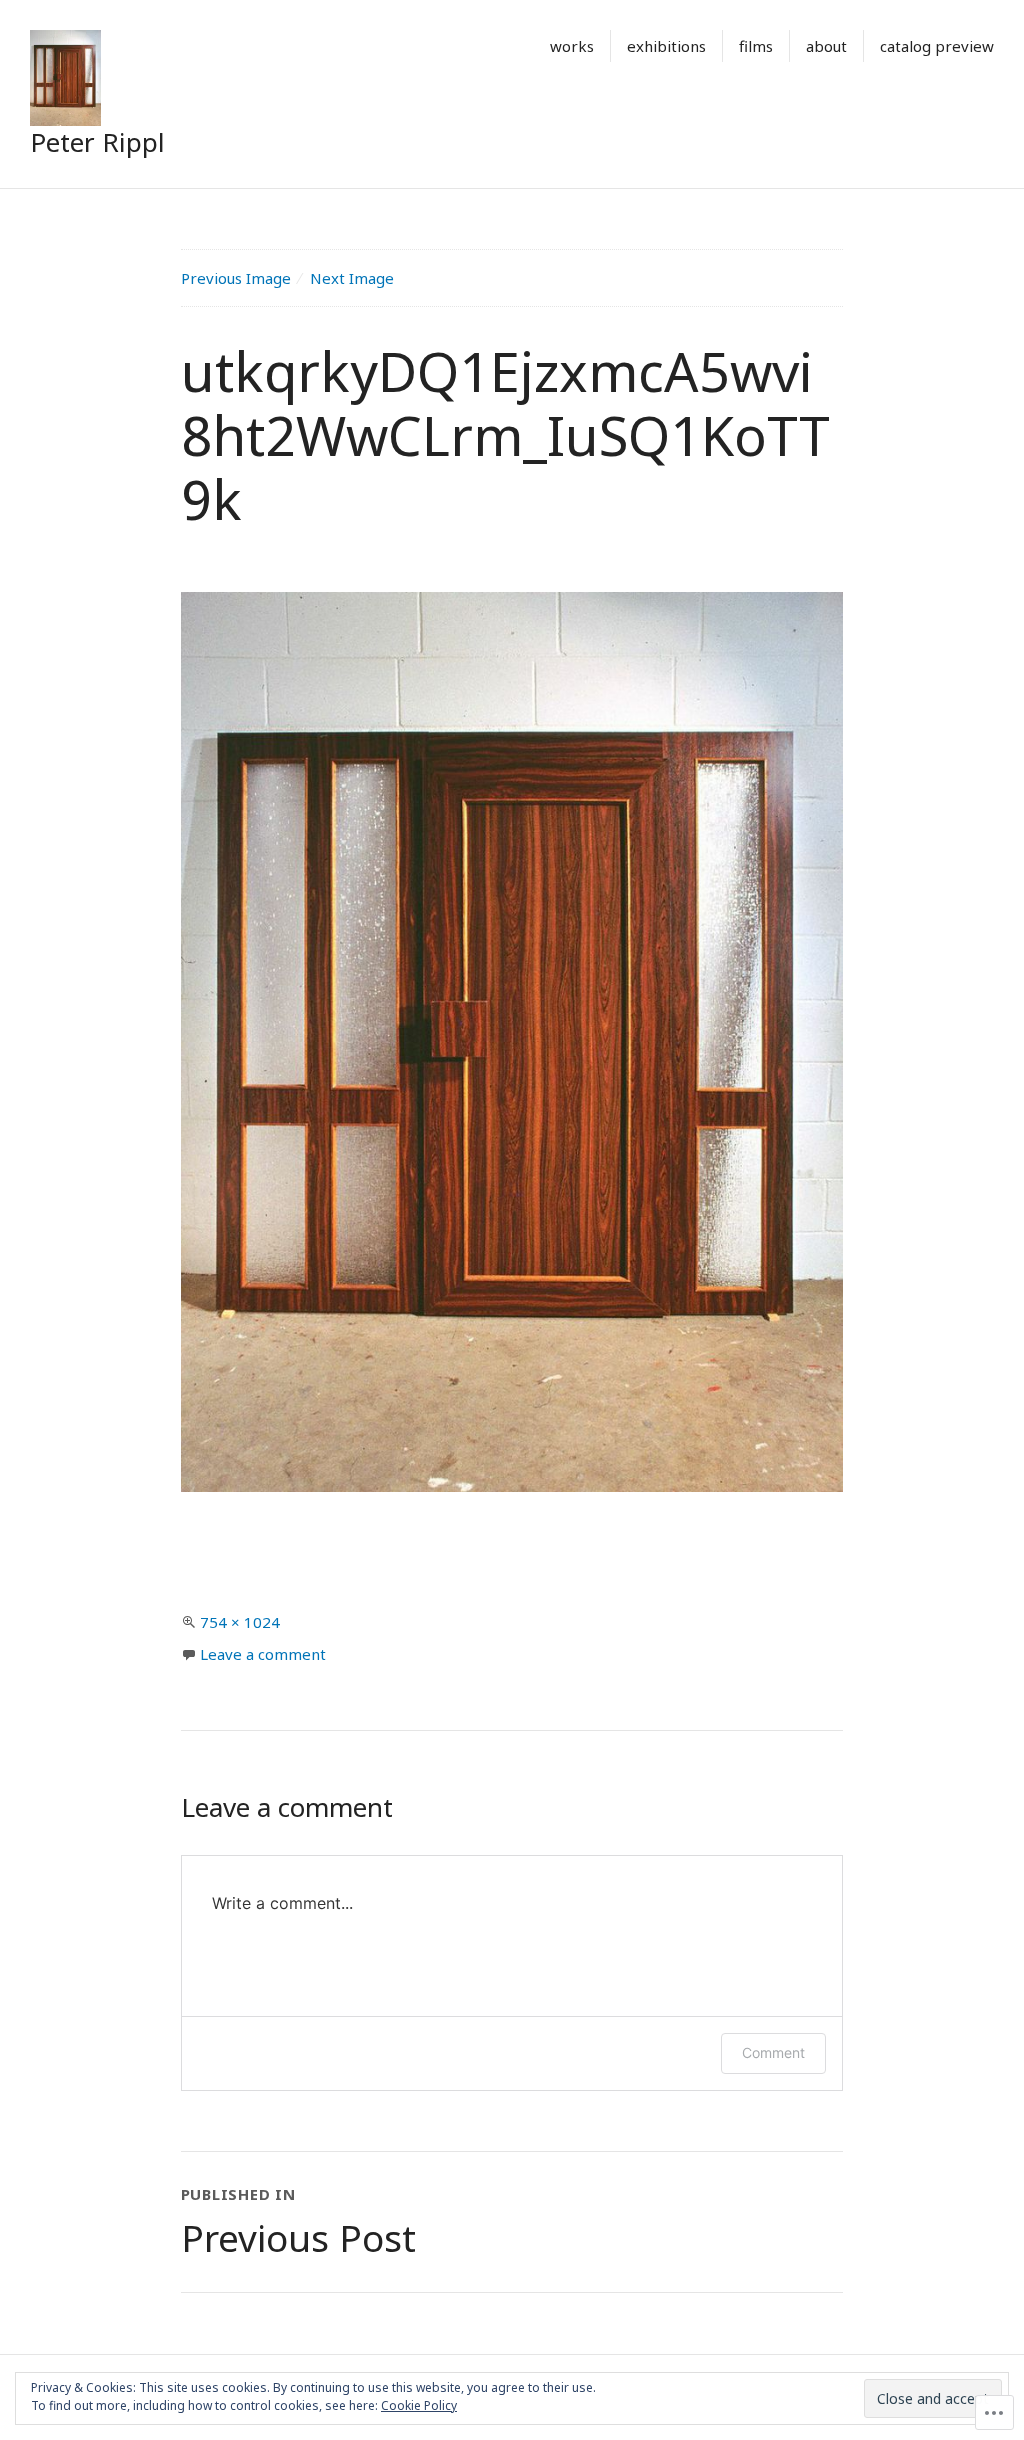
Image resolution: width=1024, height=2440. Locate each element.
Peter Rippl (97, 142)
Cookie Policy (419, 2405)
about (826, 46)
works (572, 46)
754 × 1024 (240, 1622)
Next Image (352, 278)
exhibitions (666, 46)
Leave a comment (263, 1654)
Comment (773, 2052)
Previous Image (236, 278)
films (756, 46)
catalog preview (937, 46)
